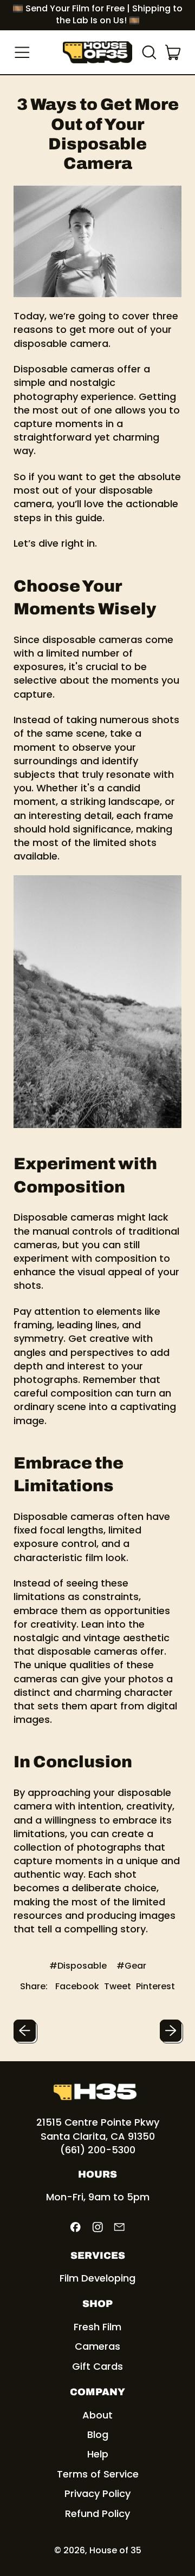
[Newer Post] (171, 2031)
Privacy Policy (97, 2493)
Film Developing (97, 2278)
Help (98, 2454)
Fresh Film (97, 2327)
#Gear (131, 1966)
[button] (149, 53)
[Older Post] (25, 2031)
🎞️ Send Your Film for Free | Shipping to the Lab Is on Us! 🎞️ (97, 14)
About (97, 2415)
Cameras (97, 2346)
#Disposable (78, 1966)
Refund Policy (97, 2513)
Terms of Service (98, 2474)
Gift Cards (97, 2366)
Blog (98, 2434)
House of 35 (115, 2550)
